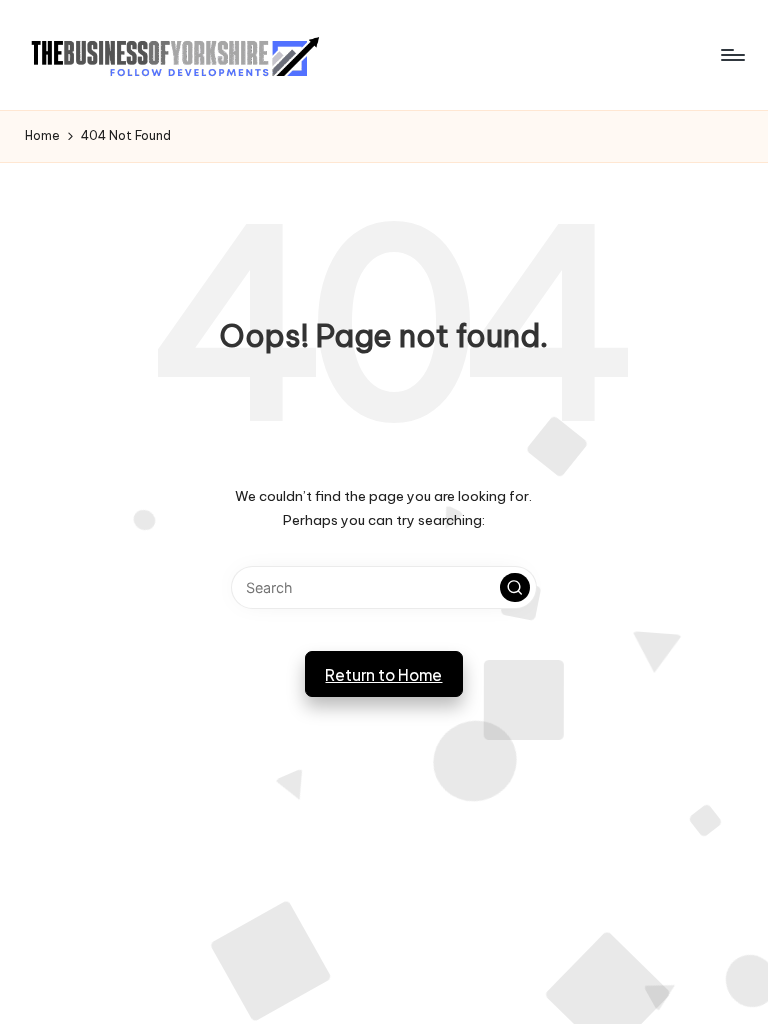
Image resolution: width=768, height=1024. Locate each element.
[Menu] (731, 55)
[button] (515, 588)
